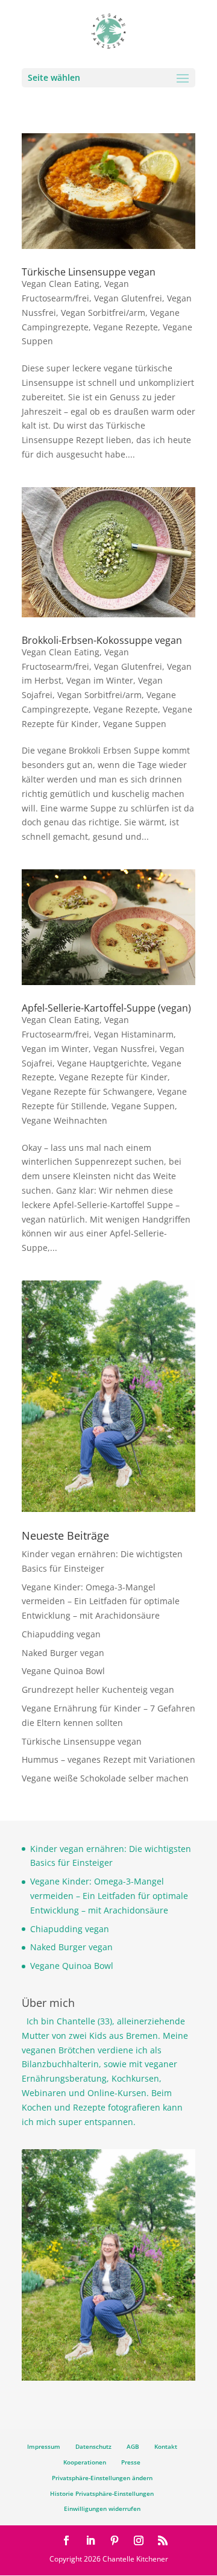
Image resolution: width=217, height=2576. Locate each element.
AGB (133, 2446)
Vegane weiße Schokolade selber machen (105, 1778)
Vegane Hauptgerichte (102, 1063)
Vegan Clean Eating (61, 284)
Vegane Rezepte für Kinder (113, 1077)
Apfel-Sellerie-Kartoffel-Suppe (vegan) (106, 1008)
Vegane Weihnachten (64, 1120)
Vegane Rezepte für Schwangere (87, 1091)
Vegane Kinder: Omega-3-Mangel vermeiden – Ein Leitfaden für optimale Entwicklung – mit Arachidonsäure (101, 1601)
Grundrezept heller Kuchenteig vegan (98, 1690)
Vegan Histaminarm (134, 1034)
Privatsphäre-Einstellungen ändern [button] (102, 2478)
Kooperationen (85, 2462)
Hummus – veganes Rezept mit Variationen (108, 1759)
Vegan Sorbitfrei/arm (103, 313)
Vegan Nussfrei (124, 1049)
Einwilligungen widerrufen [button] (102, 2508)
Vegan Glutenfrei (128, 298)
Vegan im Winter (100, 680)
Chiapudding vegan (61, 1634)
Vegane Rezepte (126, 327)
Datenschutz (93, 2446)
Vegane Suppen (135, 724)
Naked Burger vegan (63, 1653)
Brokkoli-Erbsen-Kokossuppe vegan (102, 640)
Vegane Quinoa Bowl (63, 1671)
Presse (131, 2462)
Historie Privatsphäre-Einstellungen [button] (102, 2493)
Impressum (44, 2446)
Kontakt (166, 2446)
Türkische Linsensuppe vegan (89, 272)
